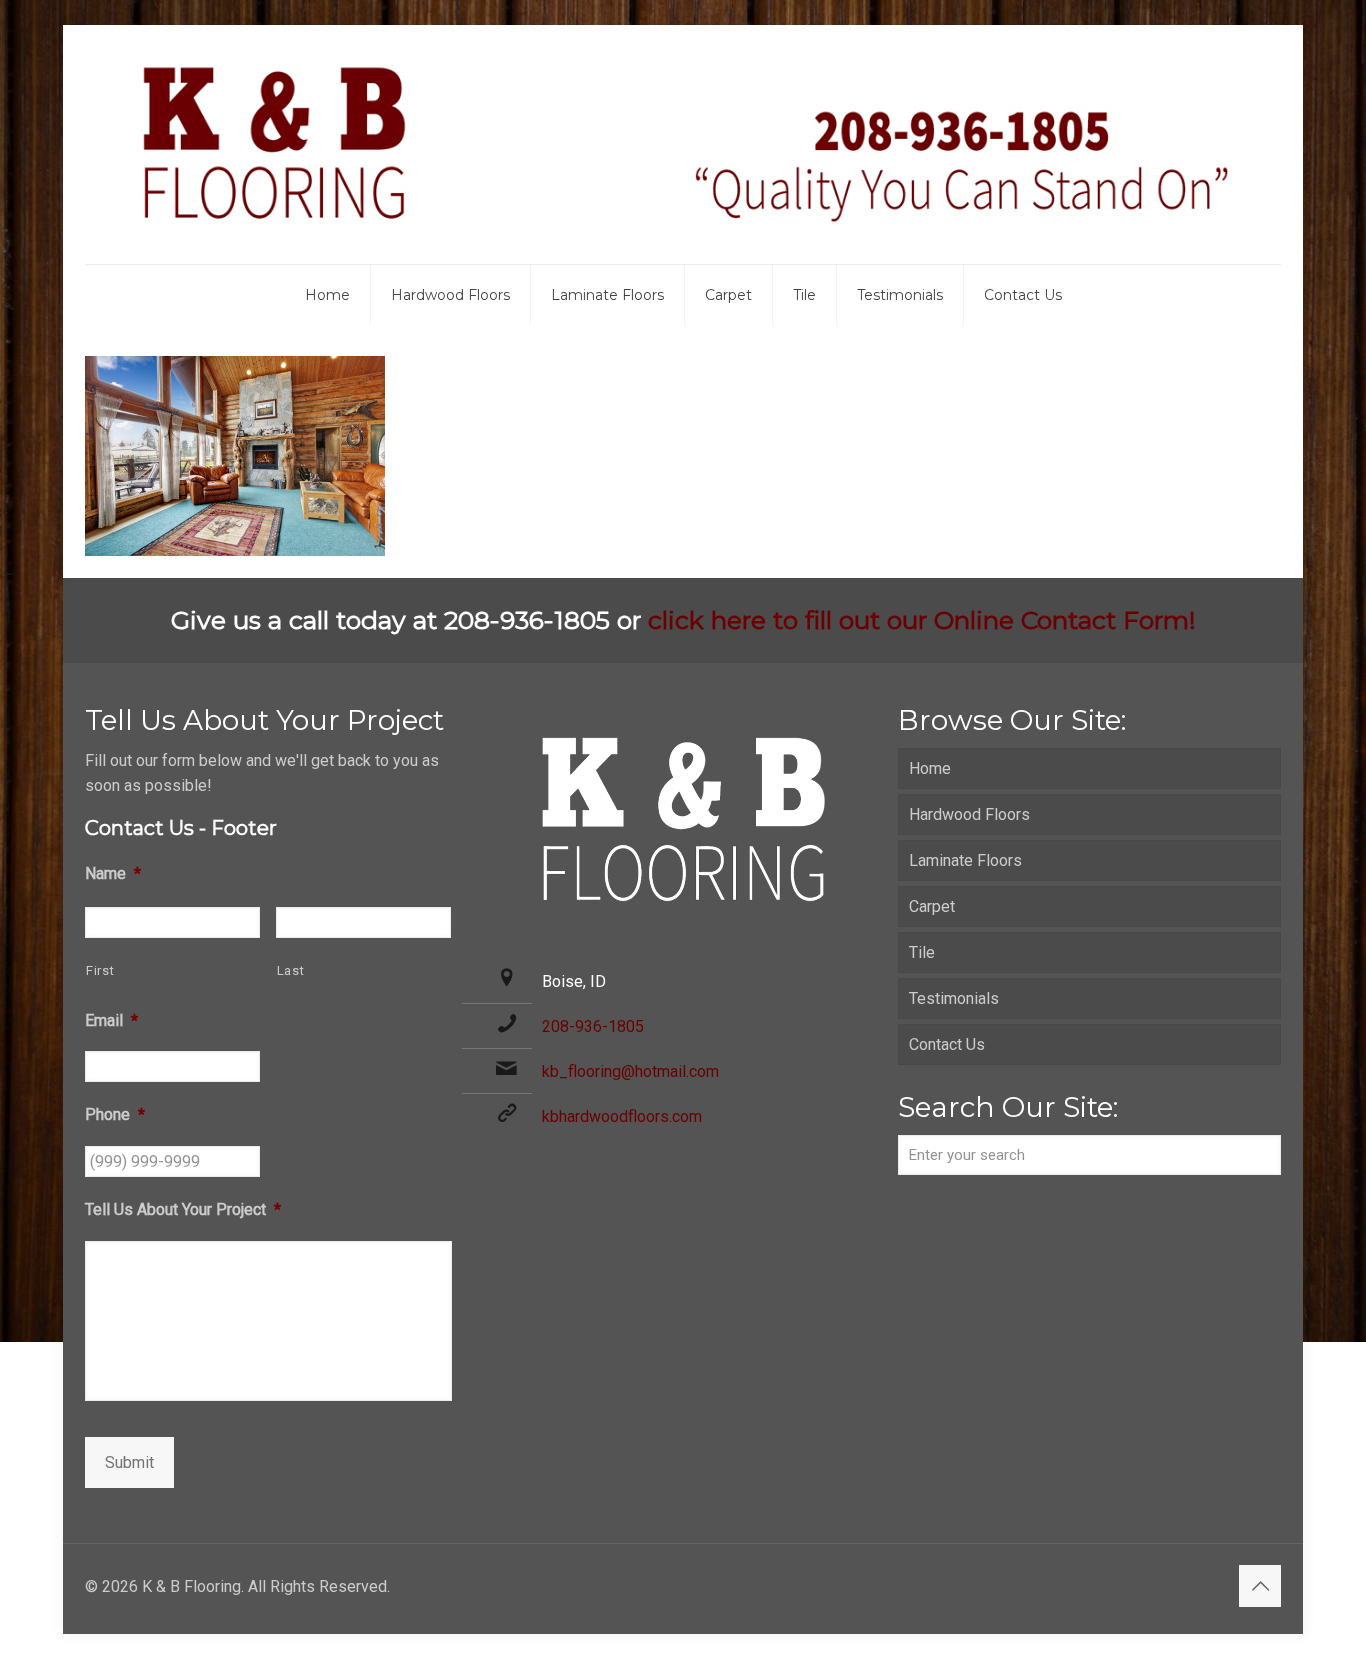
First (100, 970)
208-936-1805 (593, 1026)
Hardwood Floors (969, 814)
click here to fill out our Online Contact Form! (922, 620)
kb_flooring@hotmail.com (630, 1071)
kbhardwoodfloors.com (622, 1116)
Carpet (932, 906)
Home (930, 768)
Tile (922, 952)
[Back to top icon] (1260, 1586)
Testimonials (954, 998)
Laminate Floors (965, 860)
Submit (129, 1462)
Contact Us (947, 1044)
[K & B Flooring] (683, 144)
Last (291, 970)
